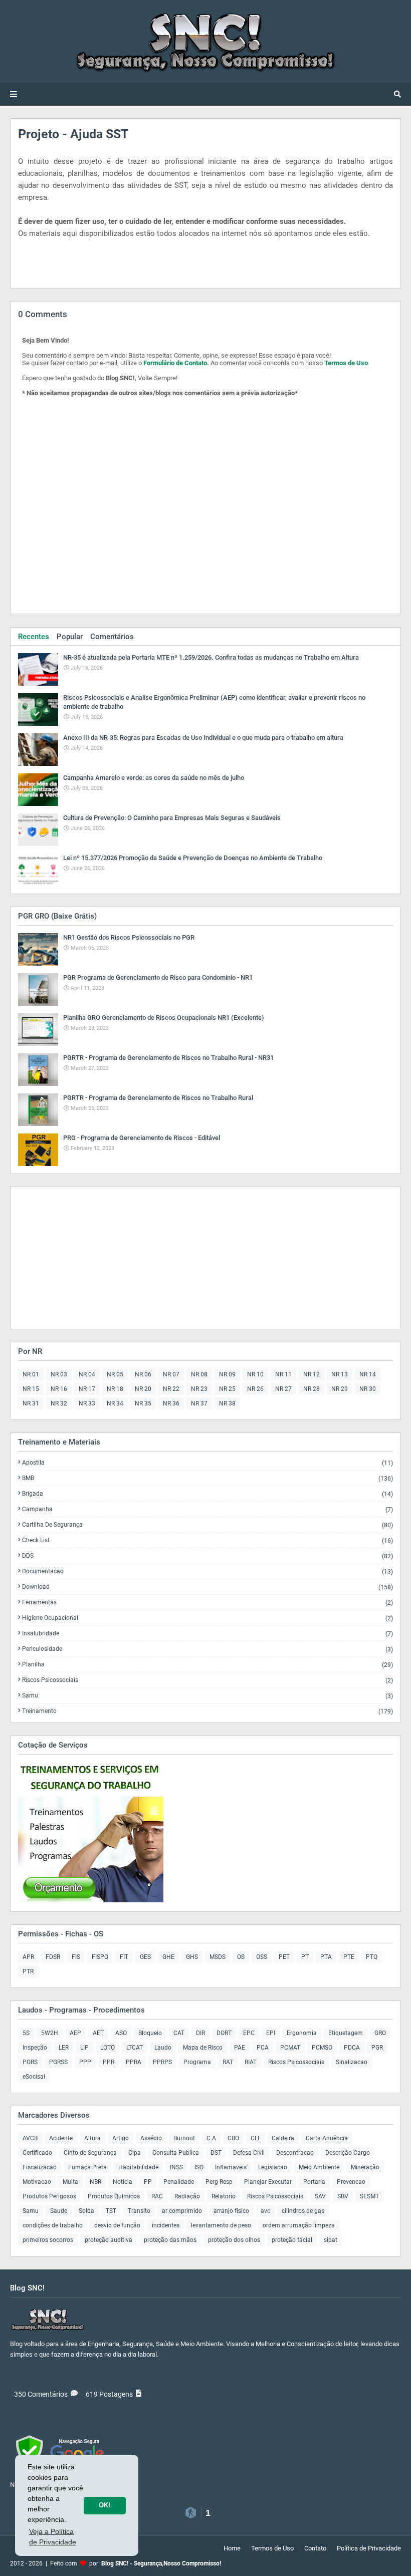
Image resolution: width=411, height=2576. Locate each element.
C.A (211, 2138)
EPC (249, 2033)
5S (26, 2033)
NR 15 (31, 1389)
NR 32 (59, 1403)
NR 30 (368, 1389)
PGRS (30, 2062)
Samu (208, 1696)
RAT (228, 2062)
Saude (59, 2211)
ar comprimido (182, 2211)
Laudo (163, 2048)
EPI (271, 2033)
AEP (75, 2033)
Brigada (208, 1494)
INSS (176, 2167)
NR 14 (368, 1374)
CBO (233, 2138)
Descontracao (295, 2153)
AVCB (30, 2138)
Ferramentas (208, 1603)
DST (216, 2153)
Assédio (151, 2138)
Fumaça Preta (87, 2167)
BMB (208, 1478)
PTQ (372, 1957)
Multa (70, 2182)
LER (64, 2048)
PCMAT (290, 2048)
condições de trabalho (53, 2225)
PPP (85, 2062)
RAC (157, 2196)
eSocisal (34, 2077)
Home (232, 2548)
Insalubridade (208, 1634)
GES (145, 1957)
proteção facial (292, 2240)
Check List (208, 1540)
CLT (255, 2138)
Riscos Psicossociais (208, 1680)
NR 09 (227, 1374)
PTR (28, 1971)
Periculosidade (208, 1649)
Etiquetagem (346, 2033)
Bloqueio (150, 2033)
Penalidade (179, 2182)
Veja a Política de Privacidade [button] (53, 2537)
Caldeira (283, 2138)
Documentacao (208, 1571)
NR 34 (115, 1403)
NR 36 (171, 1403)
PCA (263, 2048)
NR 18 (115, 1389)
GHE (168, 1957)
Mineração (365, 2167)
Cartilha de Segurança (208, 1525)
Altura (92, 2138)
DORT (224, 2033)
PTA (326, 1957)
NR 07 (171, 1374)
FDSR (53, 1957)
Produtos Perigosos (49, 2196)
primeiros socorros (48, 2240)
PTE (349, 1957)
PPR (109, 2062)
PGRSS (58, 2062)
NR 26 (255, 1389)
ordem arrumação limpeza (299, 2225)
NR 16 (59, 1389)
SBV (343, 2196)
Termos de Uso (346, 363)
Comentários (112, 637)
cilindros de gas (303, 2211)
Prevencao (351, 2182)
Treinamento (208, 1711)
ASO (121, 2033)
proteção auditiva (109, 2240)
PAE (240, 2048)
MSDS (218, 1957)
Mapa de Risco (203, 2048)
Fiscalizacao (40, 2167)
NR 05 (115, 1374)
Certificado (37, 2153)
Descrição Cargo (348, 2153)
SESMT (369, 2196)
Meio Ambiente (319, 2167)
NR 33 (87, 1403)
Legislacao (273, 2167)
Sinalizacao (352, 2062)
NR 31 (31, 1403)
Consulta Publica (176, 2153)
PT (305, 1957)
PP (148, 2182)
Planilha (208, 1665)
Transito (139, 2211)
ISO (199, 2167)
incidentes (166, 2225)
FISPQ (100, 1957)
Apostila (208, 1463)
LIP (84, 2048)
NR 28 (312, 1389)
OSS (262, 1957)
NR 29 (340, 1389)
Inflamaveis (231, 2167)
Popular (70, 637)
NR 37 (199, 1403)
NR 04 (87, 1374)
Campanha (208, 1509)
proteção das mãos (170, 2240)
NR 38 (227, 1403)
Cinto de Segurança (90, 2153)
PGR (377, 2048)
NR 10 (255, 1374)
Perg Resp (219, 2182)
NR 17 (87, 1389)
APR (28, 1957)
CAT (179, 2033)
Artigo (121, 2138)
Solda (86, 2211)
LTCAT (135, 2048)
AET (98, 2033)
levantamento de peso (221, 2225)
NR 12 (312, 1374)
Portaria (314, 2182)
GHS (192, 1957)
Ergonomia (302, 2033)
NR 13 (340, 1374)
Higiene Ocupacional (208, 1618)
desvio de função (117, 2225)
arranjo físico (231, 2211)
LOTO (108, 2048)
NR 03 (59, 1374)
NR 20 (143, 1389)
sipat (331, 2240)
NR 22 (171, 1389)
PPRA (134, 2062)
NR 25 (227, 1389)
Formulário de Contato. (176, 363)
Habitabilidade (138, 2167)
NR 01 (31, 1374)
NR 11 (283, 1374)
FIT (124, 1957)
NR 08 (199, 1374)
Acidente (61, 2138)
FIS (76, 1957)
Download (208, 1587)
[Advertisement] (81, 1257)
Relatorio (224, 2196)
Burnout (184, 2138)
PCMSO (322, 2048)
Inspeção (35, 2048)
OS (241, 1957)
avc (265, 2211)
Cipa (135, 2153)
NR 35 (143, 1403)
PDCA (352, 2048)
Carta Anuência (327, 2138)
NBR (95, 2182)
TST (111, 2211)
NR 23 (199, 1389)
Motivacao (37, 2182)
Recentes (34, 637)
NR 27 (283, 1389)
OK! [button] (105, 2505)
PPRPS (162, 2062)
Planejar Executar (268, 2182)
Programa (197, 2062)
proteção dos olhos (234, 2240)
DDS (208, 1556)
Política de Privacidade (369, 2548)
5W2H (50, 2033)
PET (284, 1957)
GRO (380, 2033)
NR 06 (143, 1374)
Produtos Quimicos (114, 2196)
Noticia (123, 2182)
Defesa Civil (249, 2153)
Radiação (187, 2196)
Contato (315, 2548)
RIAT (251, 2062)
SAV (320, 2196)
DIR (200, 2033)
